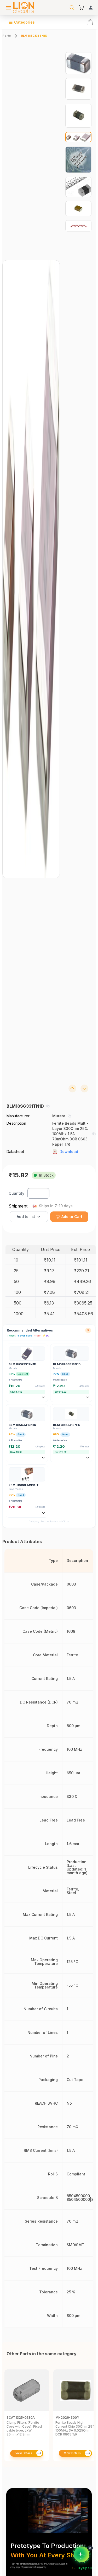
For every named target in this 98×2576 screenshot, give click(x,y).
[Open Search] (72, 8)
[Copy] (48, 1106)
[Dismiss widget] (90, 2548)
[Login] (91, 8)
